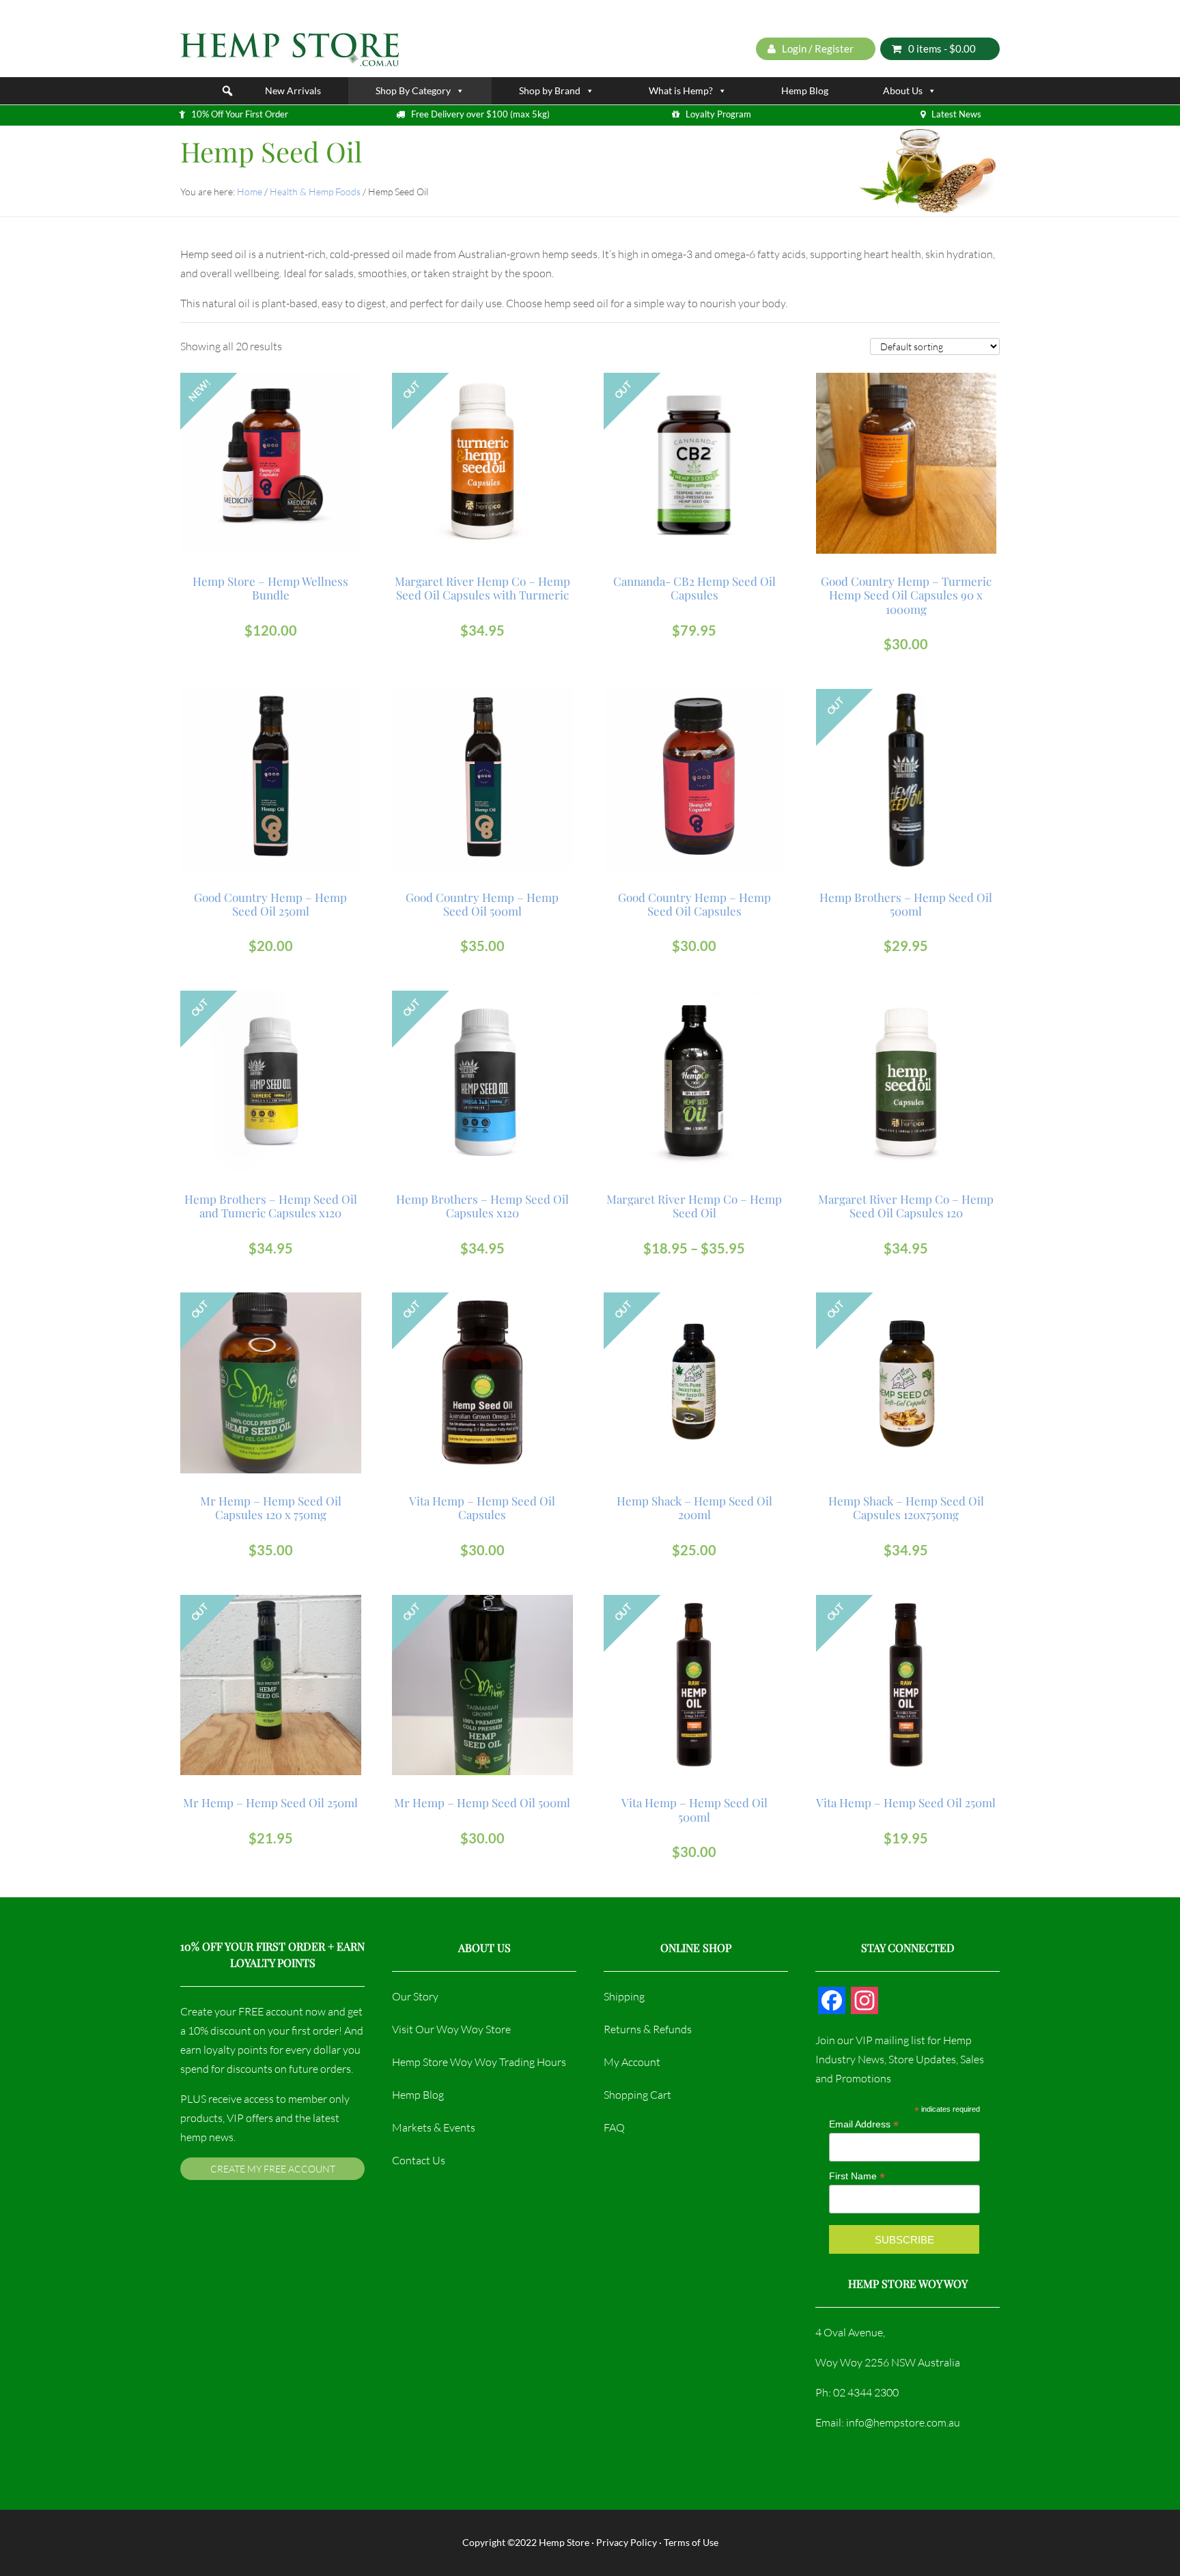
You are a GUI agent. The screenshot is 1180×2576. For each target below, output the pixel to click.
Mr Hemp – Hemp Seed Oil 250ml (270, 1802)
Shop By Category (413, 90)
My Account (632, 2062)
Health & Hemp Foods (315, 192)
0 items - (942, 48)
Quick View (272, 441)
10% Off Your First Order (240, 114)
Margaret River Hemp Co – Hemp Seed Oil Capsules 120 (906, 1206)
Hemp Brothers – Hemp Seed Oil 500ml (906, 904)
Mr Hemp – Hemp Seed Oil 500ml (482, 1802)
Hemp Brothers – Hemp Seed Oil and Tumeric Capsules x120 (271, 1206)
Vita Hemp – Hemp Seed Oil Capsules (482, 1508)
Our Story (415, 1996)
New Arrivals (293, 90)
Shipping (624, 1996)
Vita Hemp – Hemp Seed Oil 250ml (906, 1802)
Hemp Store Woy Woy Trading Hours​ (479, 2062)
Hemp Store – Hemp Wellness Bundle (270, 588)
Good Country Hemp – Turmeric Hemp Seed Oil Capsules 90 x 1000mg (906, 595)
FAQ (614, 2127)
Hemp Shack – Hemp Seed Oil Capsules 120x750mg (906, 1508)
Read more (482, 412)
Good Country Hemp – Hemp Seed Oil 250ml (270, 904)
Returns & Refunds (648, 2029)
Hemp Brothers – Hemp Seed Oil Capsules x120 (482, 1206)
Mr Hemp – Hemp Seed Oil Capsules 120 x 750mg (271, 1508)
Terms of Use (691, 2542)
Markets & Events (434, 2127)
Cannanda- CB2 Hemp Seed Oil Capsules (694, 588)
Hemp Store (564, 2542)
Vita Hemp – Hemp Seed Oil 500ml (694, 1810)
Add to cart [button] (277, 412)
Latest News (956, 114)
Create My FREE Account (273, 2169)
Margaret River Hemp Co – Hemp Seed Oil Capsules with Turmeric (482, 588)
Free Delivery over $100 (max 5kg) (480, 114)
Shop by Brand (550, 90)
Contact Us (419, 2160)
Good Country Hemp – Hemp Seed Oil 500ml (482, 904)
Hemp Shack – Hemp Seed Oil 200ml (694, 1508)
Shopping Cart (637, 2095)
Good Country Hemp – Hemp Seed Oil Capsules (694, 904)
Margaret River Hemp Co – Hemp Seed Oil (694, 1206)
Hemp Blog (805, 90)
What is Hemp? (681, 90)
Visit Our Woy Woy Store (451, 2029)
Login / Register (817, 48)
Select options (694, 1030)
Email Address (864, 2124)
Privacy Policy (627, 2542)
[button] (227, 91)
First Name (857, 2176)
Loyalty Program (718, 114)
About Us (903, 90)
